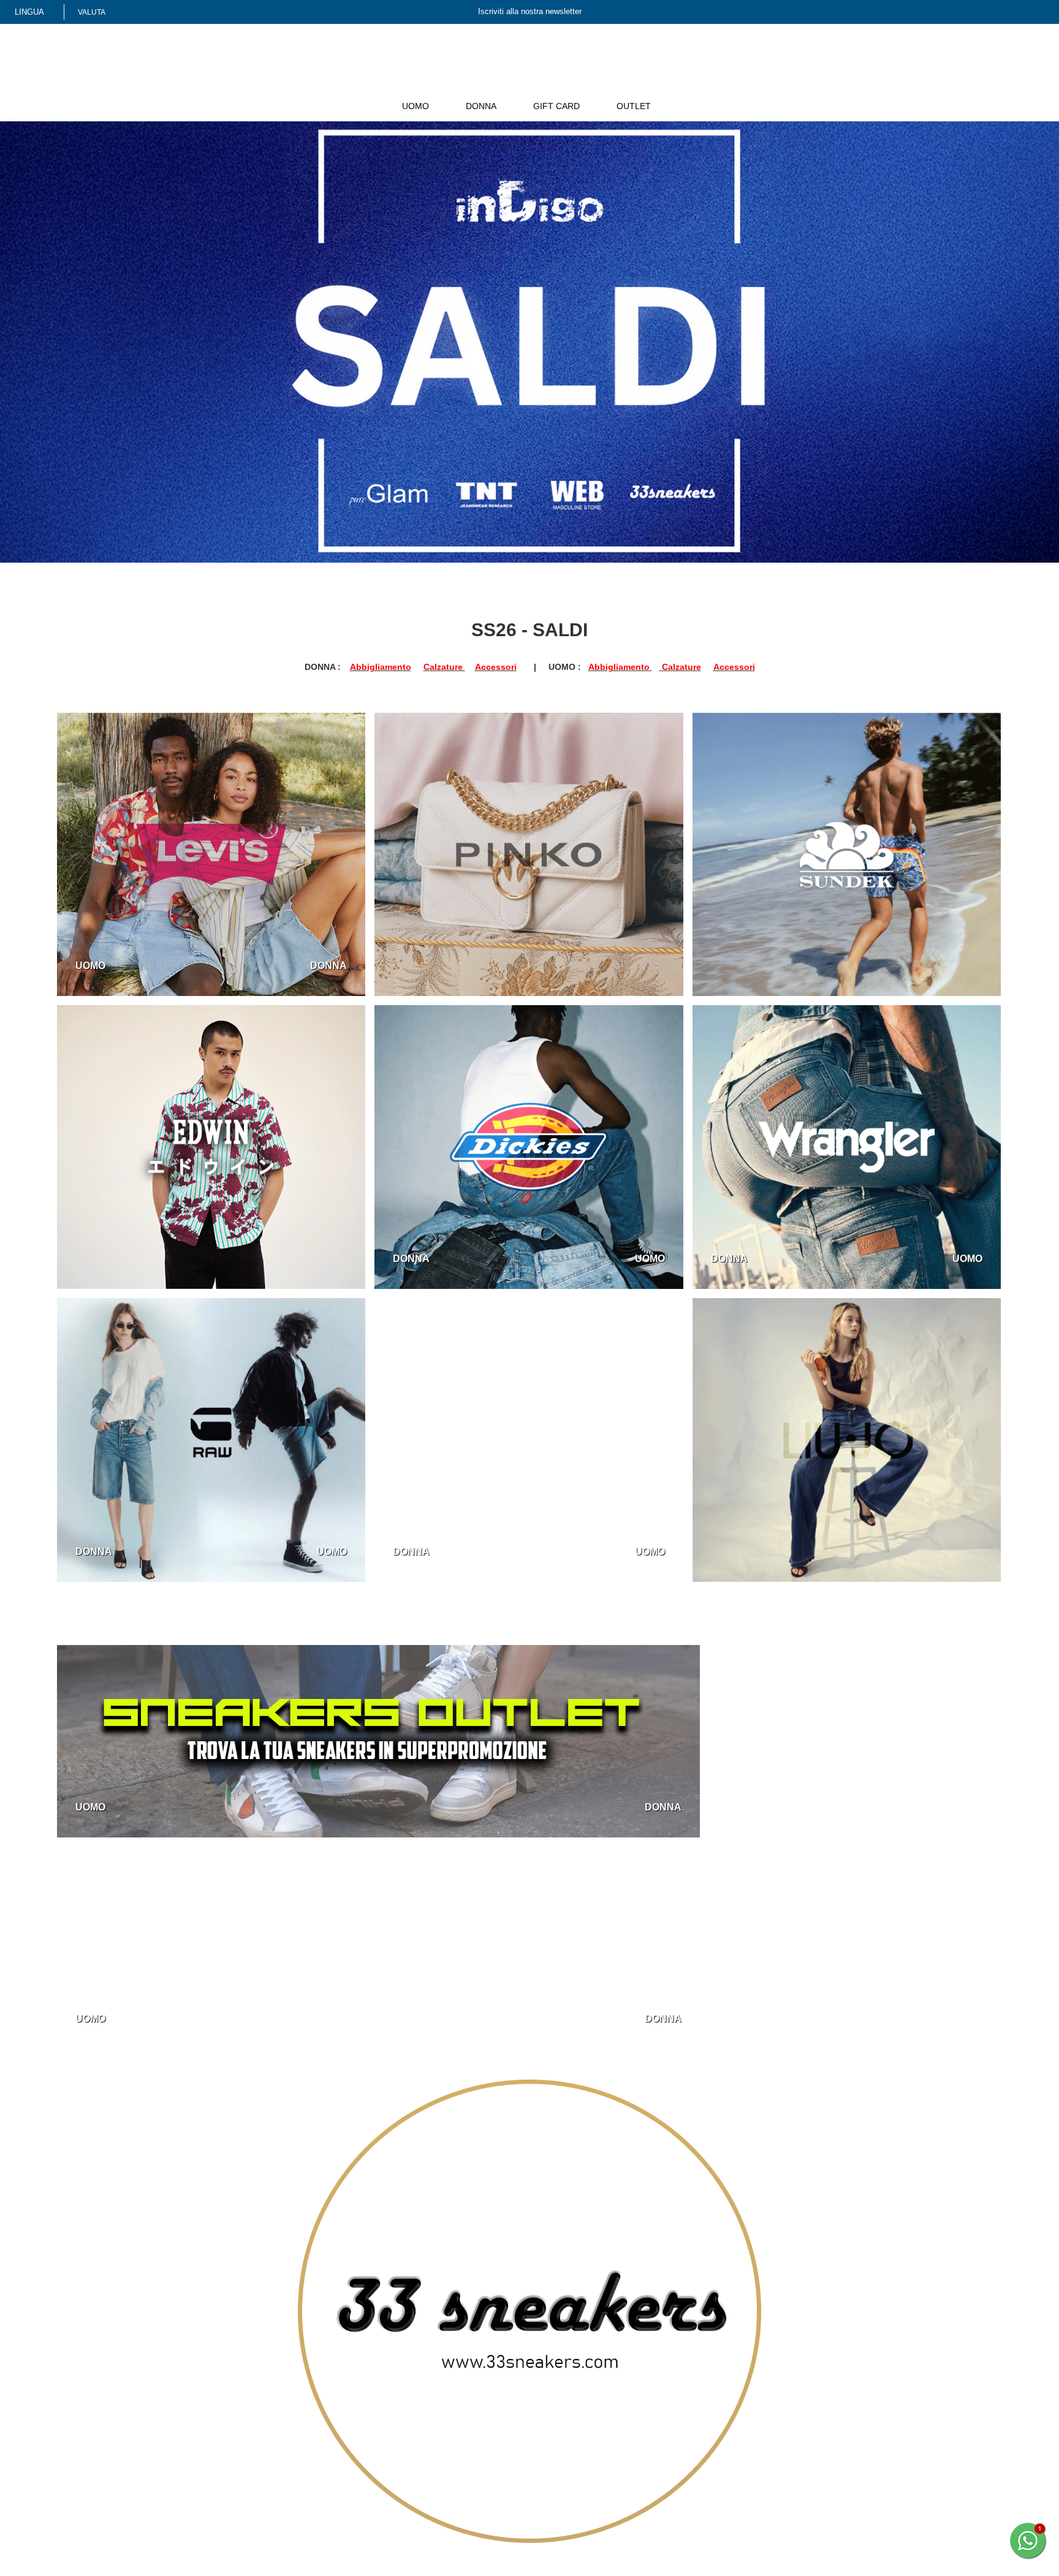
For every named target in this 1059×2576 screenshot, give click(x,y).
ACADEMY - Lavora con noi (302, 2426)
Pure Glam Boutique (483, 2426)
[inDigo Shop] (529, 85)
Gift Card (525, 106)
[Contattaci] (1000, 13)
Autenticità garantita (290, 2439)
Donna (446, 106)
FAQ (644, 2426)
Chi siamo (269, 2412)
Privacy (264, 2466)
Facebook (96, 2436)
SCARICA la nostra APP (680, 2439)
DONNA (331, 961)
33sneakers (465, 2412)
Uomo (376, 106)
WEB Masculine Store (485, 2466)
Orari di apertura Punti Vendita (502, 2480)
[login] (982, 13)
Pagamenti (271, 2453)
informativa (846, 2503)
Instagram (94, 2462)
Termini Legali (277, 2507)
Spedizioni (271, 2480)
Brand (675, 106)
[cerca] (964, 13)
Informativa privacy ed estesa (170, 2567)
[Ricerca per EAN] (1038, 13)
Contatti (651, 2412)
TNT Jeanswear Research (492, 2453)
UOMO (89, 961)
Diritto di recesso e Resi (296, 2493)
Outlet (604, 106)
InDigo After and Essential (493, 2439)
